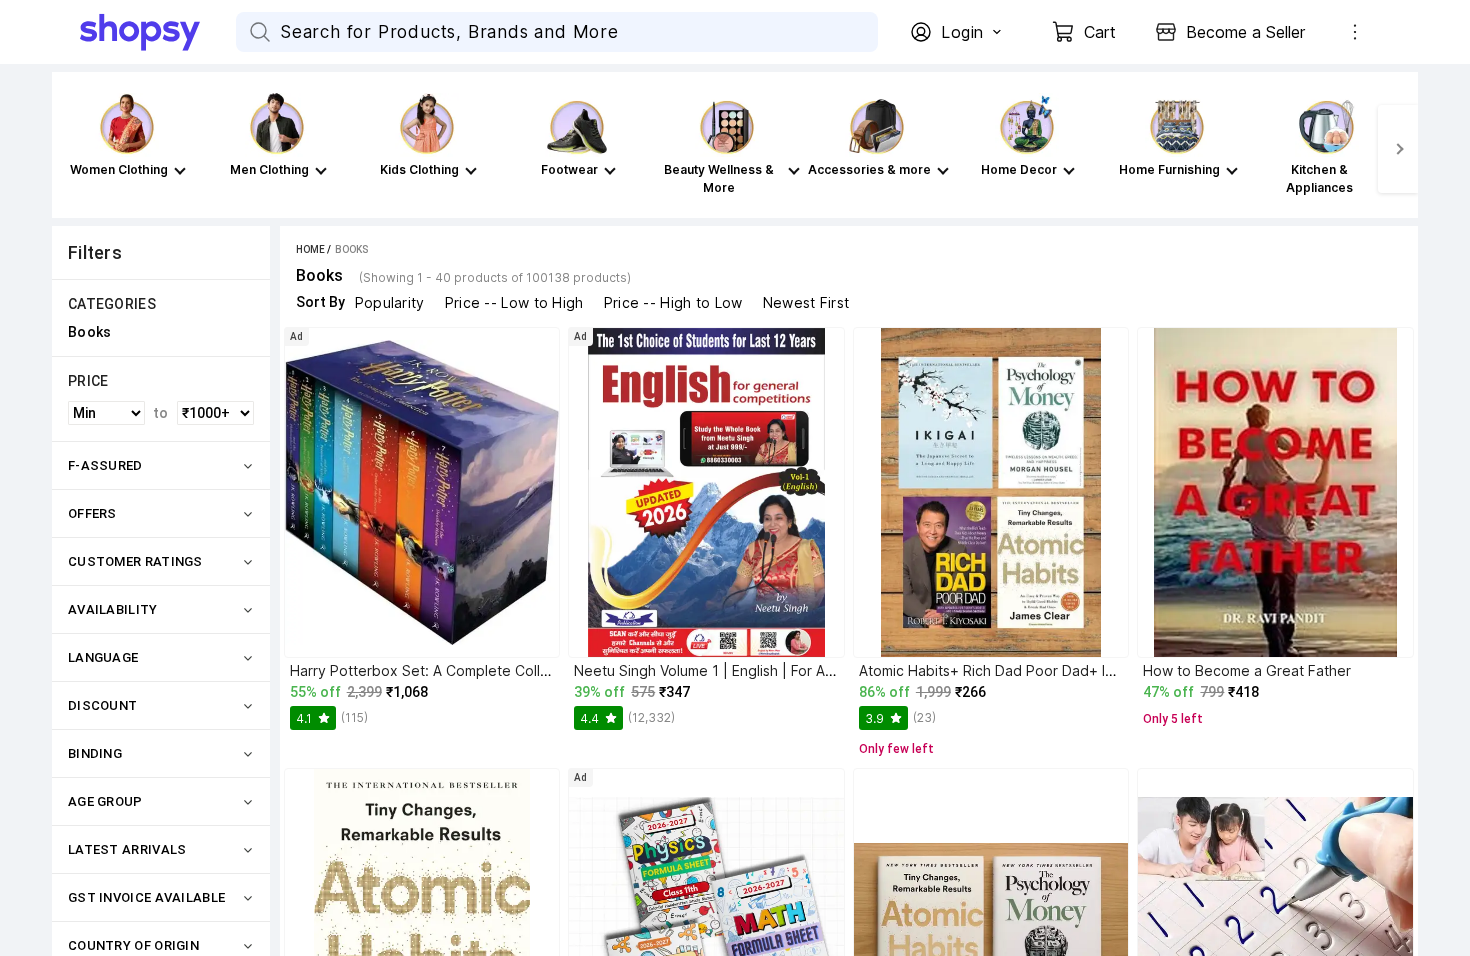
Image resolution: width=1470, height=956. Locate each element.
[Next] (1398, 149)
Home (310, 249)
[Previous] (72, 149)
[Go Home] (158, 32)
